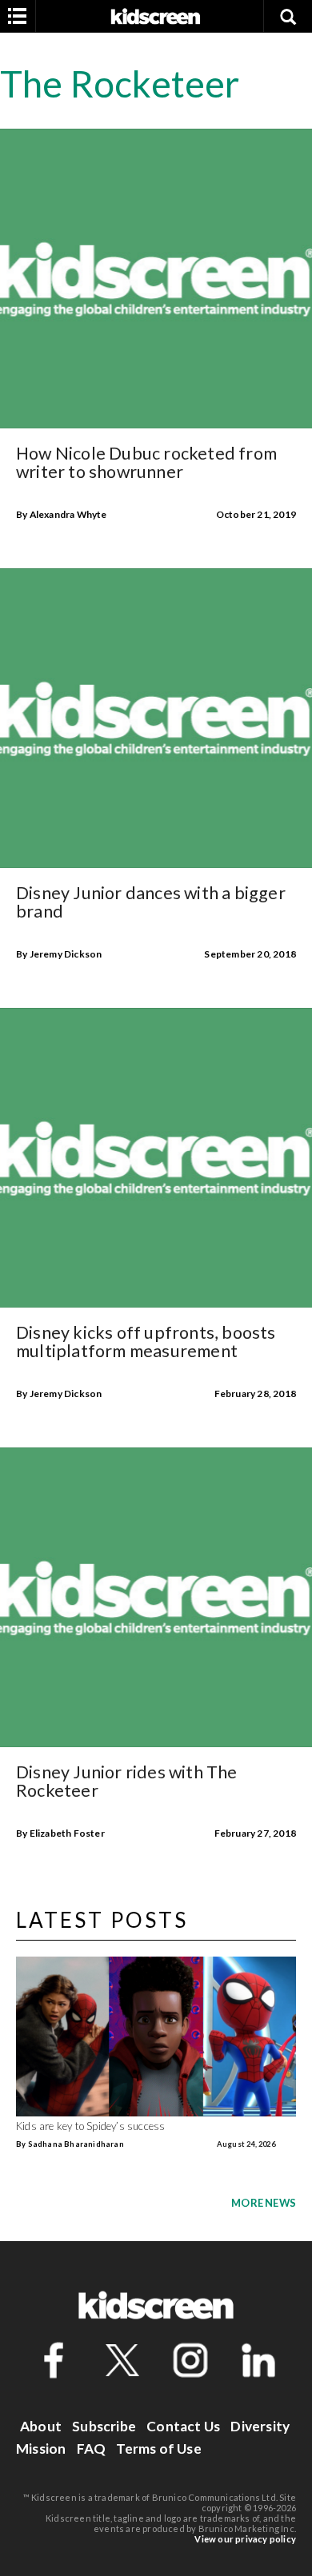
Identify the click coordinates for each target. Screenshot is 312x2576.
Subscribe (104, 2426)
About (41, 2426)
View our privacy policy (245, 2539)
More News (264, 2203)
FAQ (92, 2449)
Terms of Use (158, 2449)
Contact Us (183, 2426)
